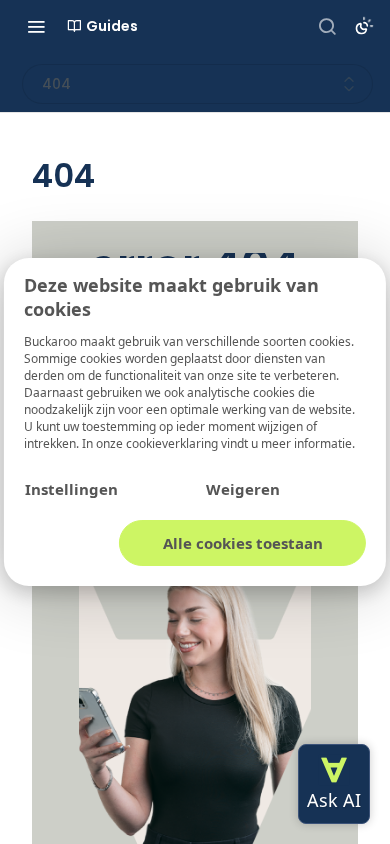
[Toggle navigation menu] (36, 26)
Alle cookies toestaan (243, 543)
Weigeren (243, 489)
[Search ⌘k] (327, 26)
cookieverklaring (173, 443)
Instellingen (71, 489)
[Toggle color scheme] (364, 26)
